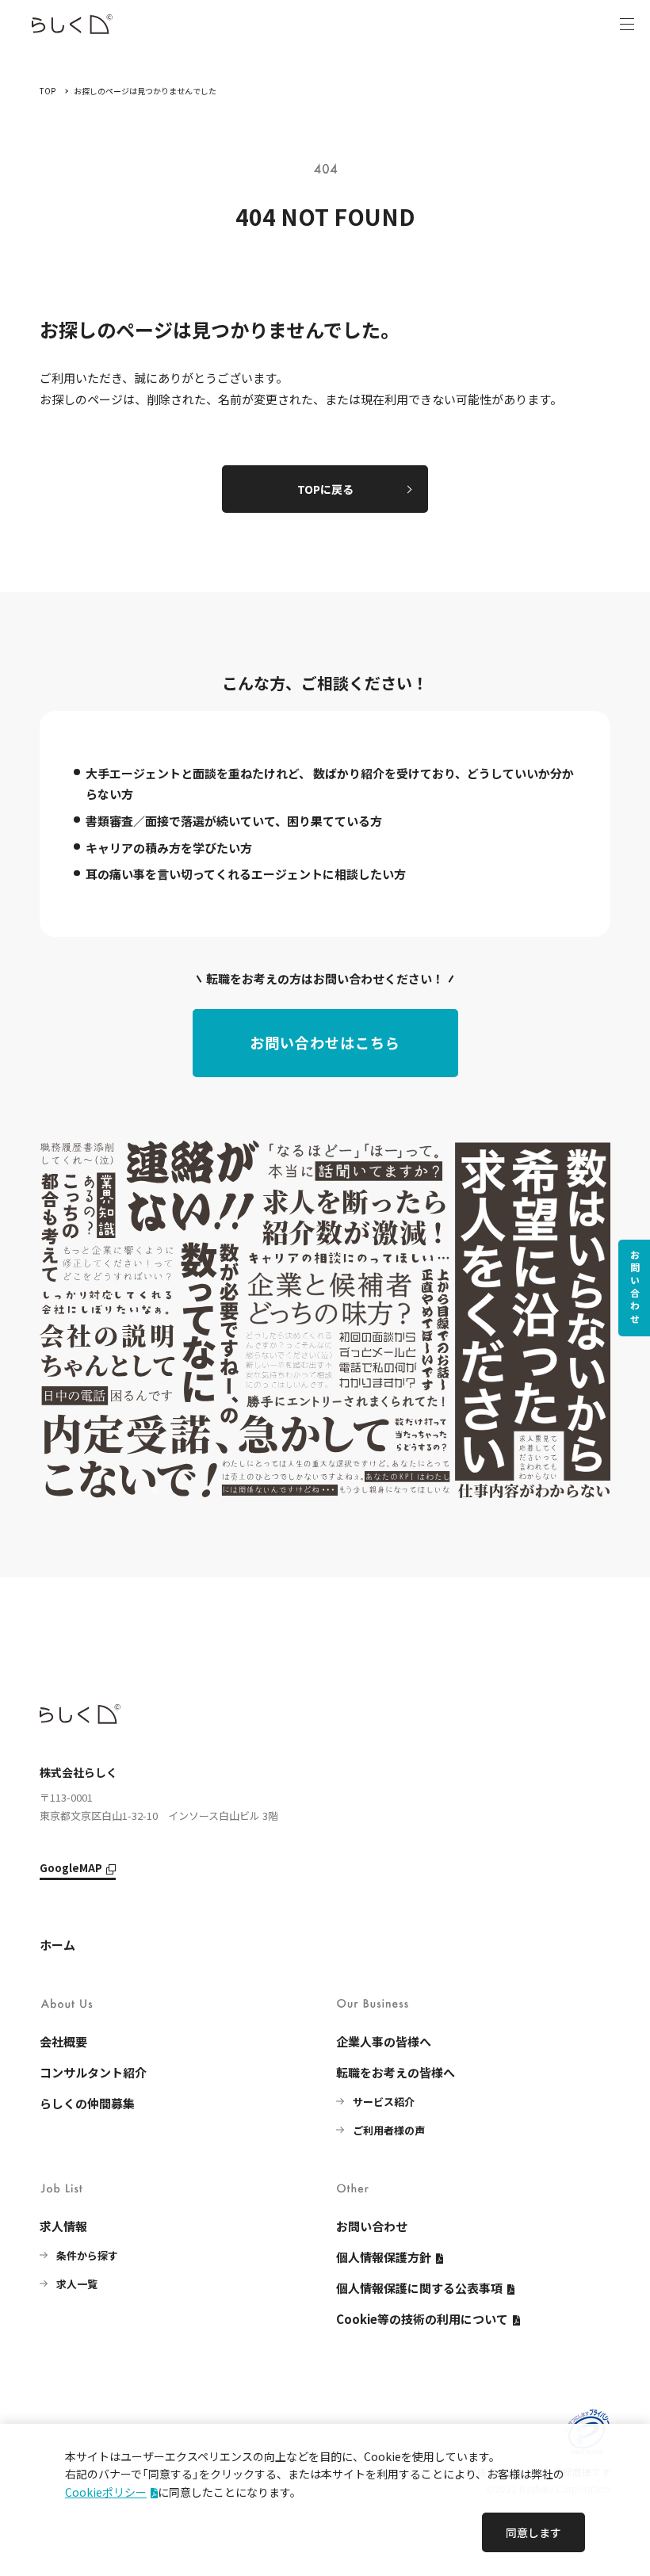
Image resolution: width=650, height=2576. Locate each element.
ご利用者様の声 (389, 2130)
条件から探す (87, 2255)
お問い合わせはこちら (325, 1042)
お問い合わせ (635, 1288)
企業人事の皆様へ (384, 2041)
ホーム (57, 1945)
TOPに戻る (325, 489)
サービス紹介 (384, 2102)
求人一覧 (77, 2284)
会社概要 (63, 2041)
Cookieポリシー (106, 2492)
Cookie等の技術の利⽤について (422, 2319)
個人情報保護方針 (384, 2257)
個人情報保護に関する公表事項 (419, 2288)
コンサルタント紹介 (93, 2072)
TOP (48, 91)
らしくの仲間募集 (87, 2103)
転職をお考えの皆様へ (396, 2072)
